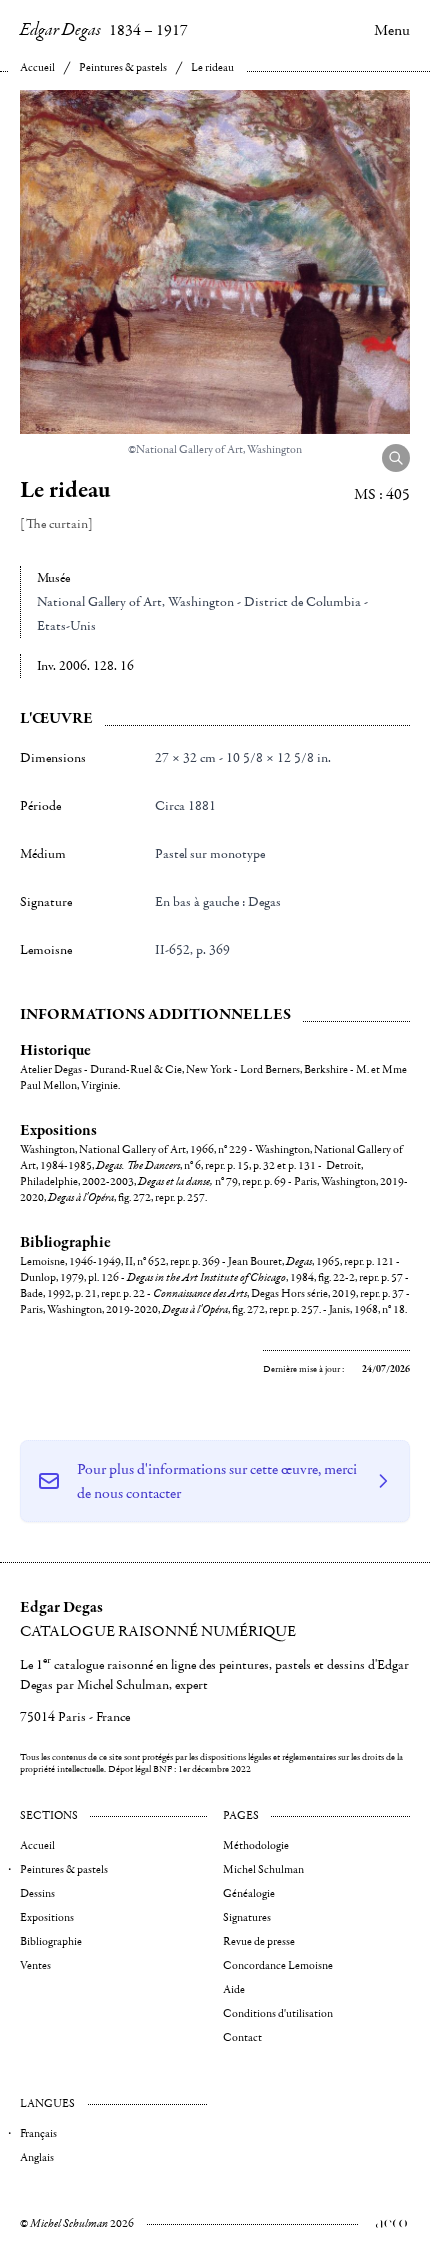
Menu (392, 30)
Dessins (37, 1893)
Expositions (47, 1917)
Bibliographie (51, 1941)
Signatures (247, 1917)
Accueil (37, 67)
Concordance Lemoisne (278, 1965)
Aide (234, 1989)
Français (38, 2133)
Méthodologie (256, 1845)
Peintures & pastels (123, 67)
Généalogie (249, 1893)
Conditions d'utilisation (278, 2013)
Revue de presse (259, 1941)
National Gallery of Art (99, 602)
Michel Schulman (263, 1869)
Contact (242, 2037)
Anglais (37, 2157)
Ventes (35, 1965)
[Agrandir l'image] (396, 458)
